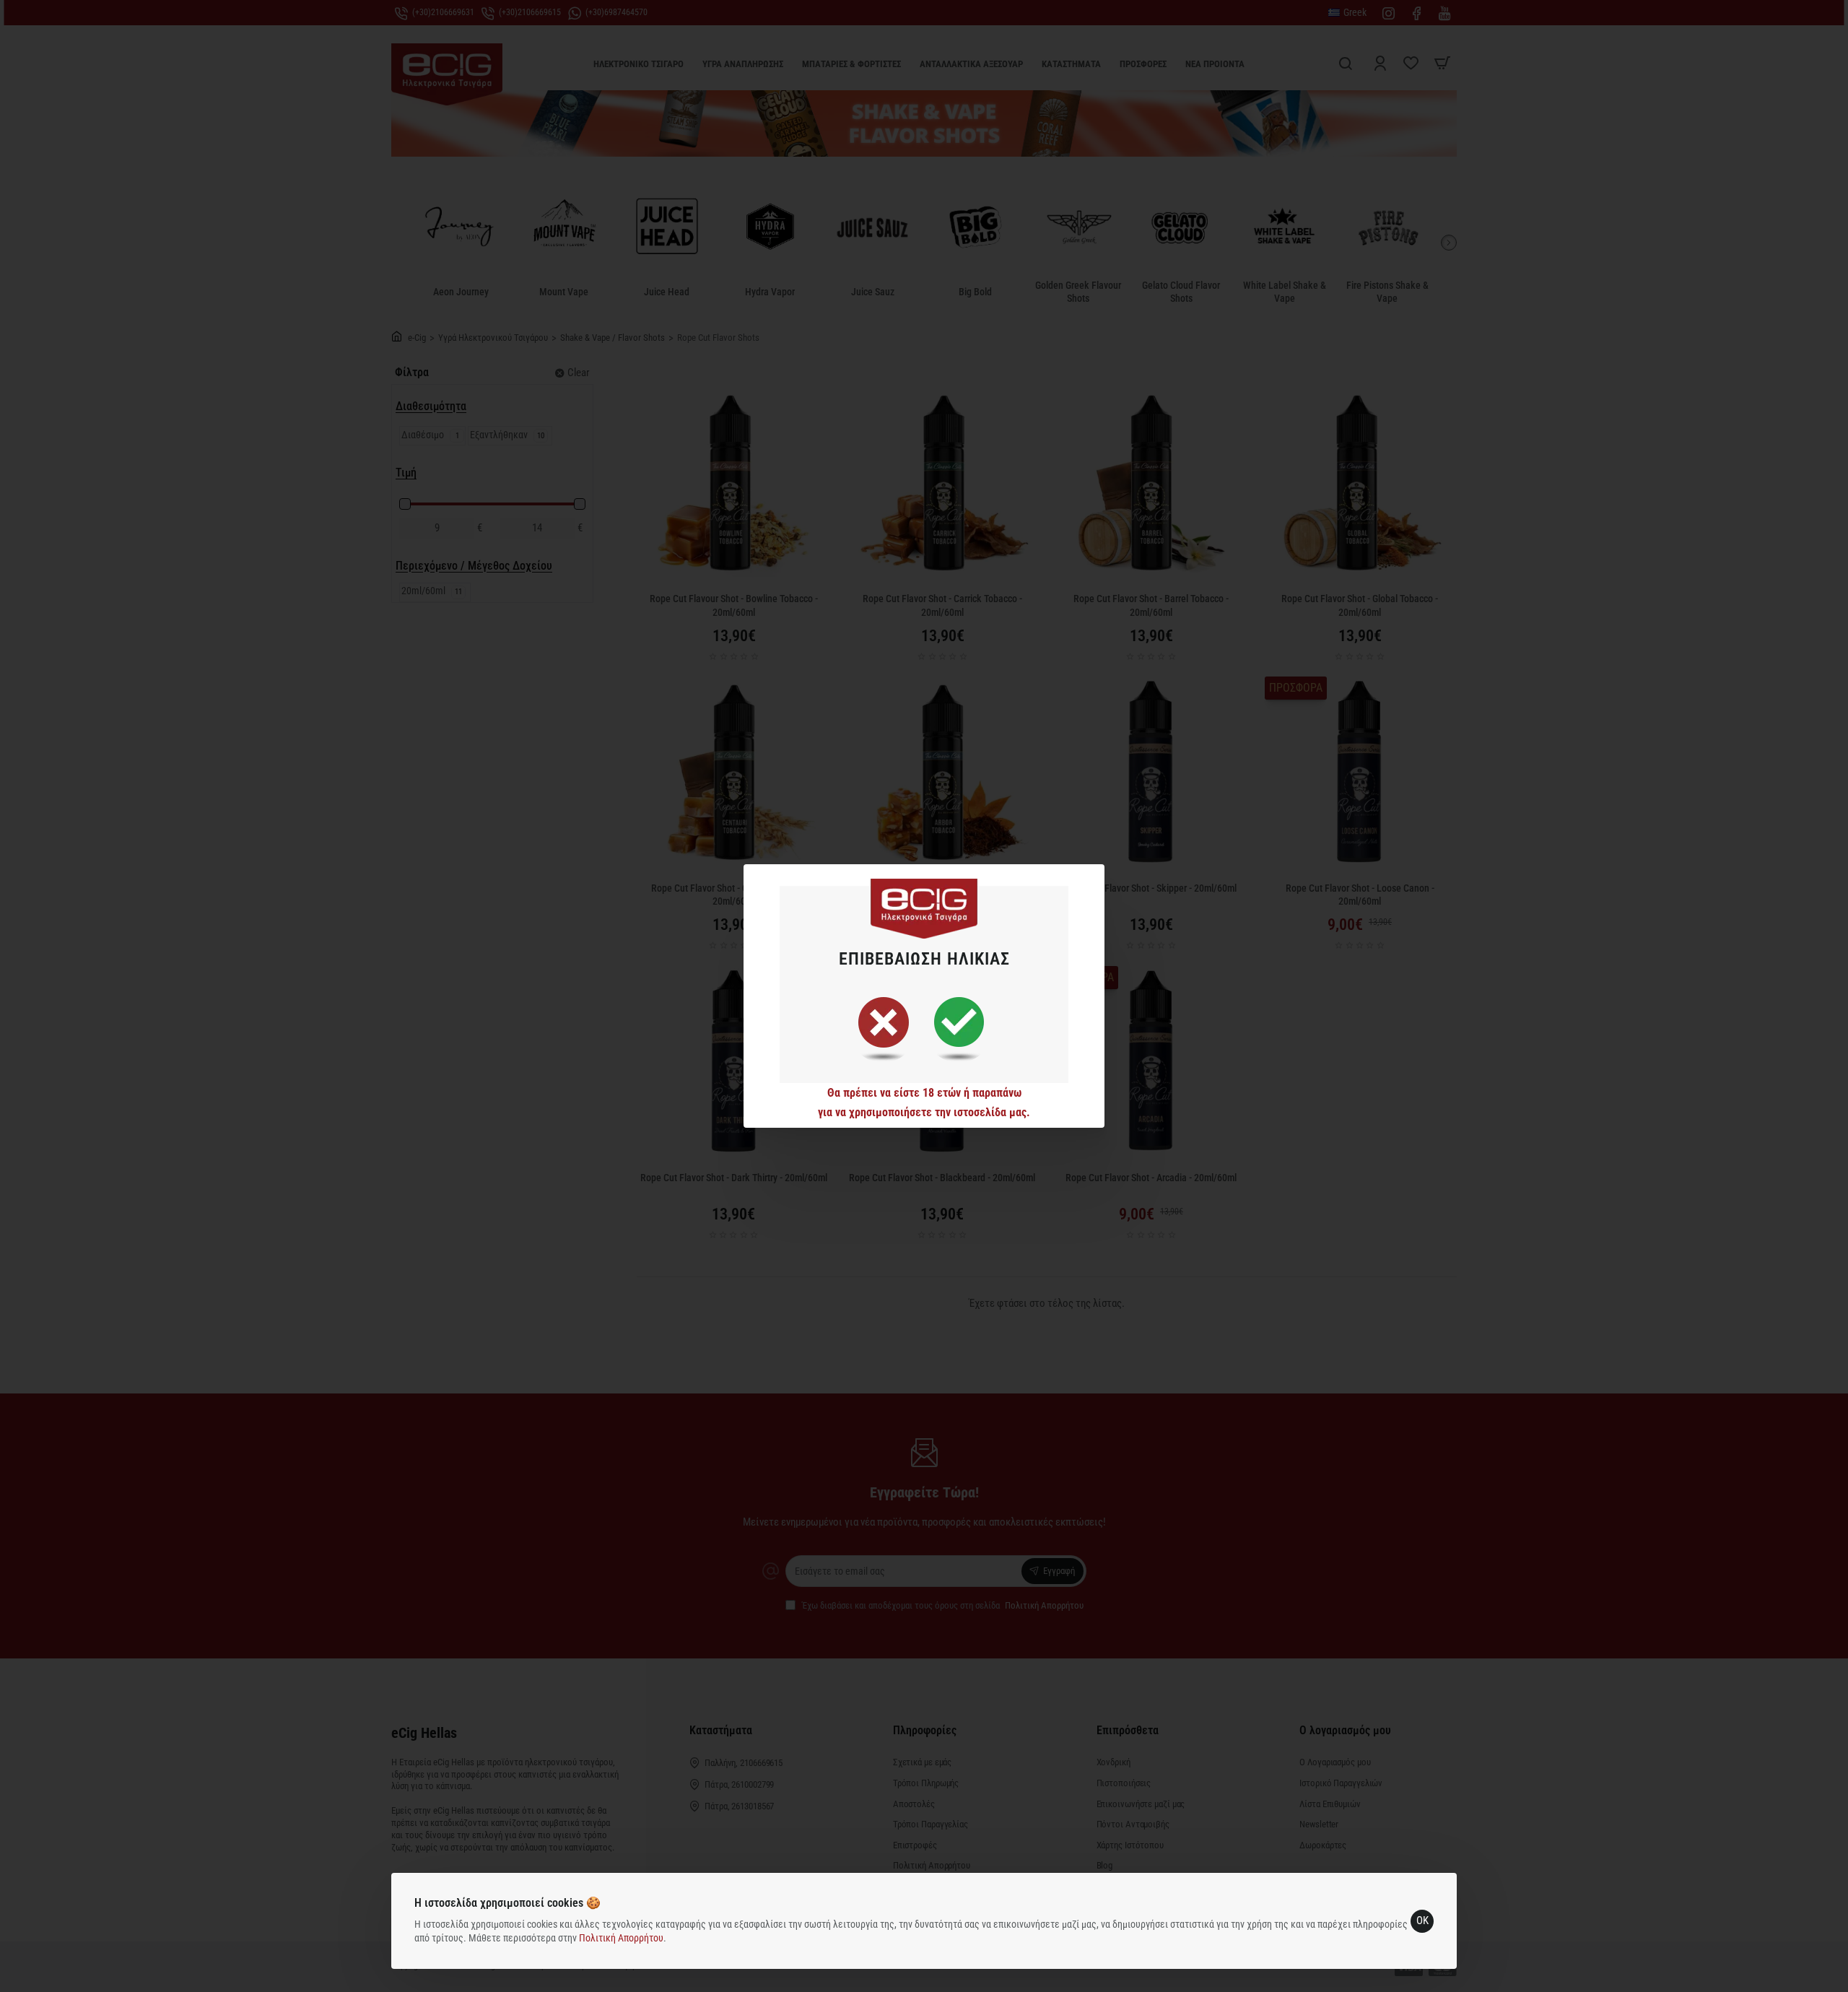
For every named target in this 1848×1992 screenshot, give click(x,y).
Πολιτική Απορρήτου (621, 1938)
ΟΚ (1422, 1921)
